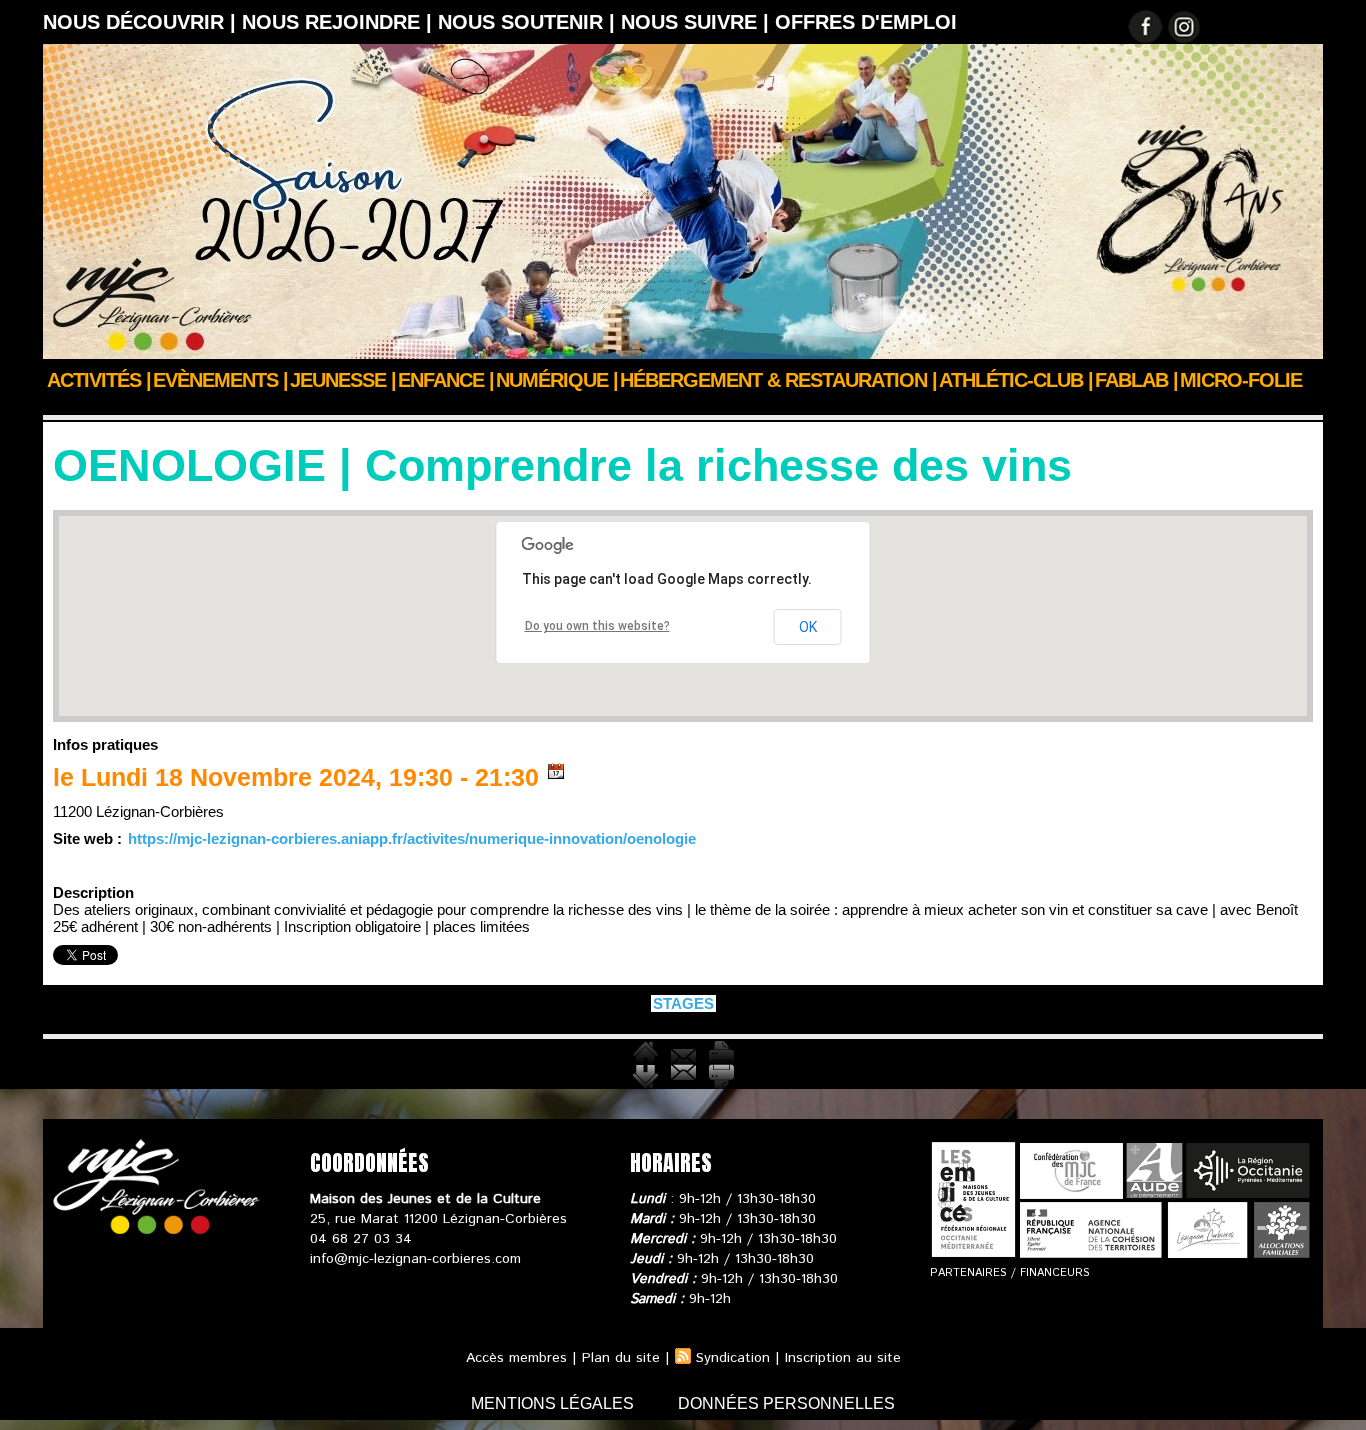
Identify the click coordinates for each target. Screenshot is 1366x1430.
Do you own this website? (597, 626)
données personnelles (786, 1403)
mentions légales (554, 1403)
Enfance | (446, 380)
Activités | (99, 380)
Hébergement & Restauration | (778, 380)
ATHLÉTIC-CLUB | (1016, 380)
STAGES (191, 407)
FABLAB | (1136, 380)
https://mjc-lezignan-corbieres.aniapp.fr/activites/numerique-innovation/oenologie (412, 838)
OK (808, 627)
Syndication (733, 1358)
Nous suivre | (698, 22)
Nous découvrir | (142, 22)
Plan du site (621, 1358)
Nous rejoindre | (340, 22)
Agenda (129, 407)
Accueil (66, 407)
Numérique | (557, 380)
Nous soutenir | (529, 22)
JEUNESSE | (343, 380)
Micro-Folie (1241, 380)
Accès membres (516, 1358)
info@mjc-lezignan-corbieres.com (415, 1259)
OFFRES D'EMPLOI (866, 22)
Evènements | (220, 380)
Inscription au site (843, 1358)
